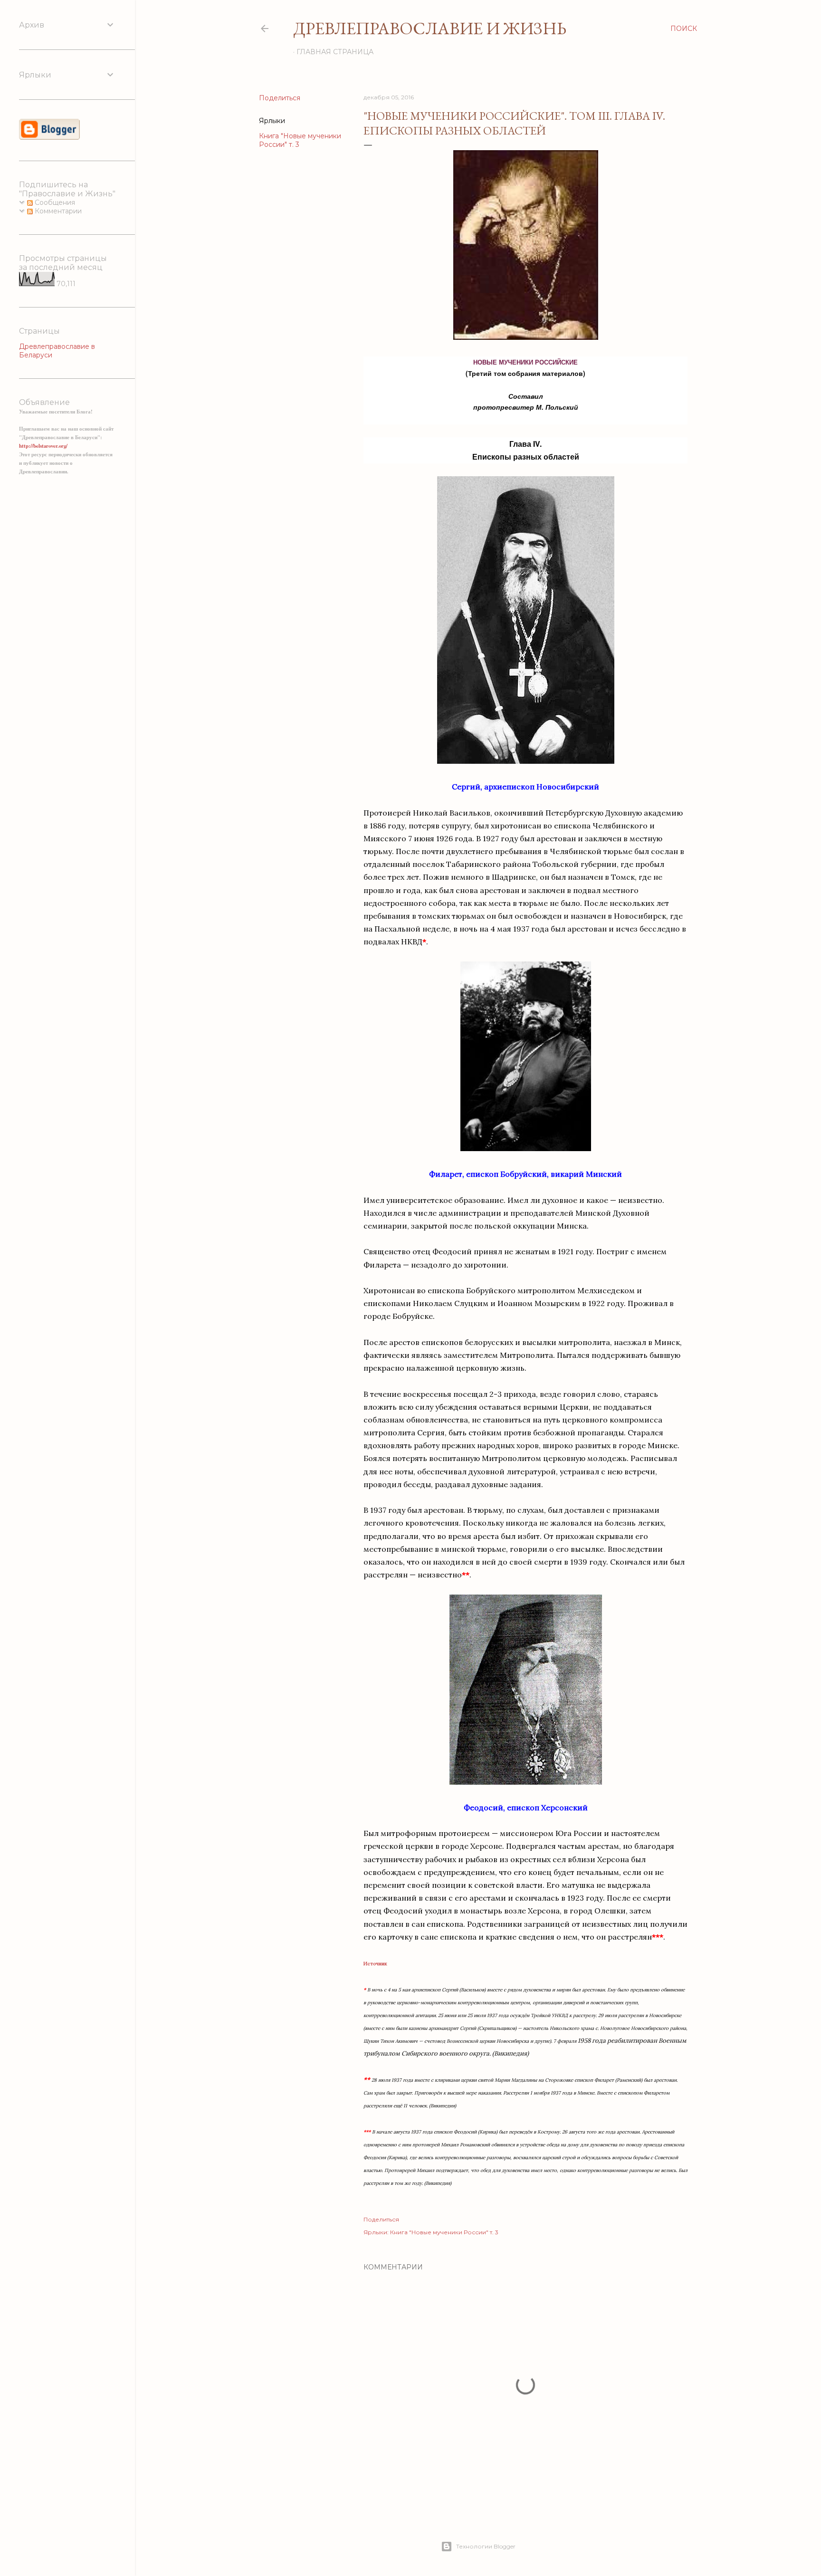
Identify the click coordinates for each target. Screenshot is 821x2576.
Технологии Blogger (486, 2546)
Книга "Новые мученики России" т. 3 (444, 2232)
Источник (375, 1964)
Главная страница (335, 52)
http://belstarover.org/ (43, 446)
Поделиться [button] (280, 98)
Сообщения (54, 202)
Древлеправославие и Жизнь (430, 28)
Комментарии (57, 211)
